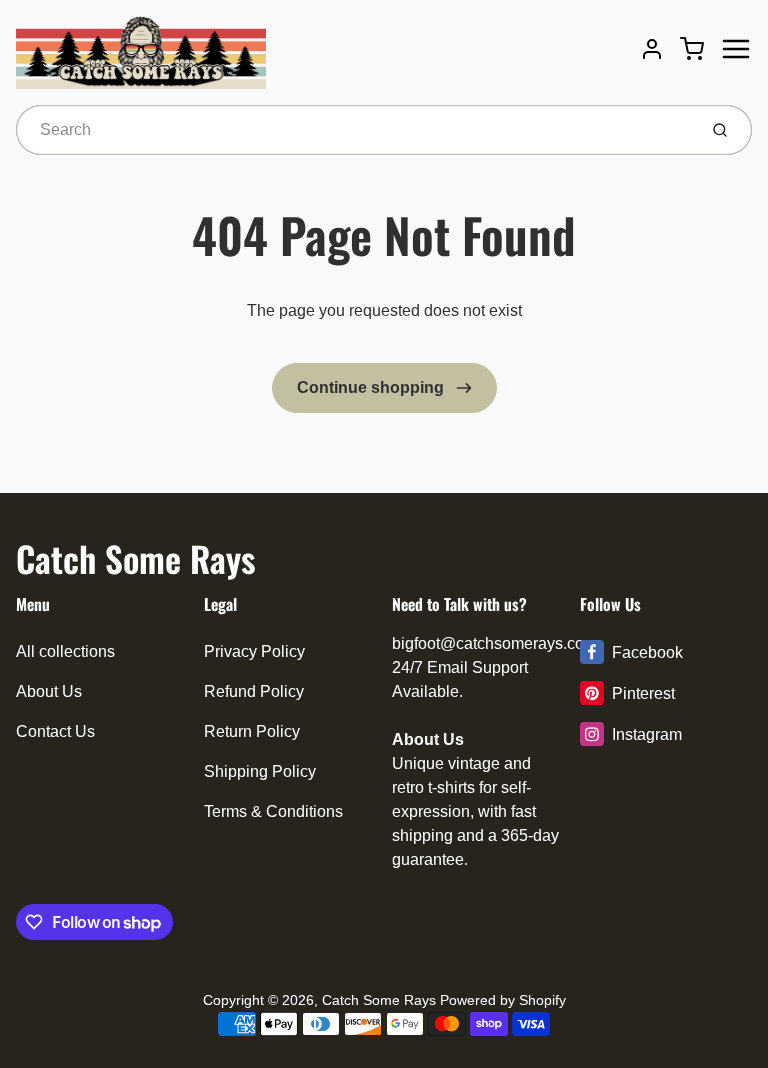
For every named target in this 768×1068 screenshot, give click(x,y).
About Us (49, 691)
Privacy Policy (254, 651)
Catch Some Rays (135, 558)
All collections (65, 651)
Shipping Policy (260, 771)
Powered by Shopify (503, 1000)
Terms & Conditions (273, 811)
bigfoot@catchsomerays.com (494, 643)
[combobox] (354, 130)
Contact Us (55, 731)
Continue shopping (372, 387)
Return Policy (252, 731)
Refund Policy (254, 691)
